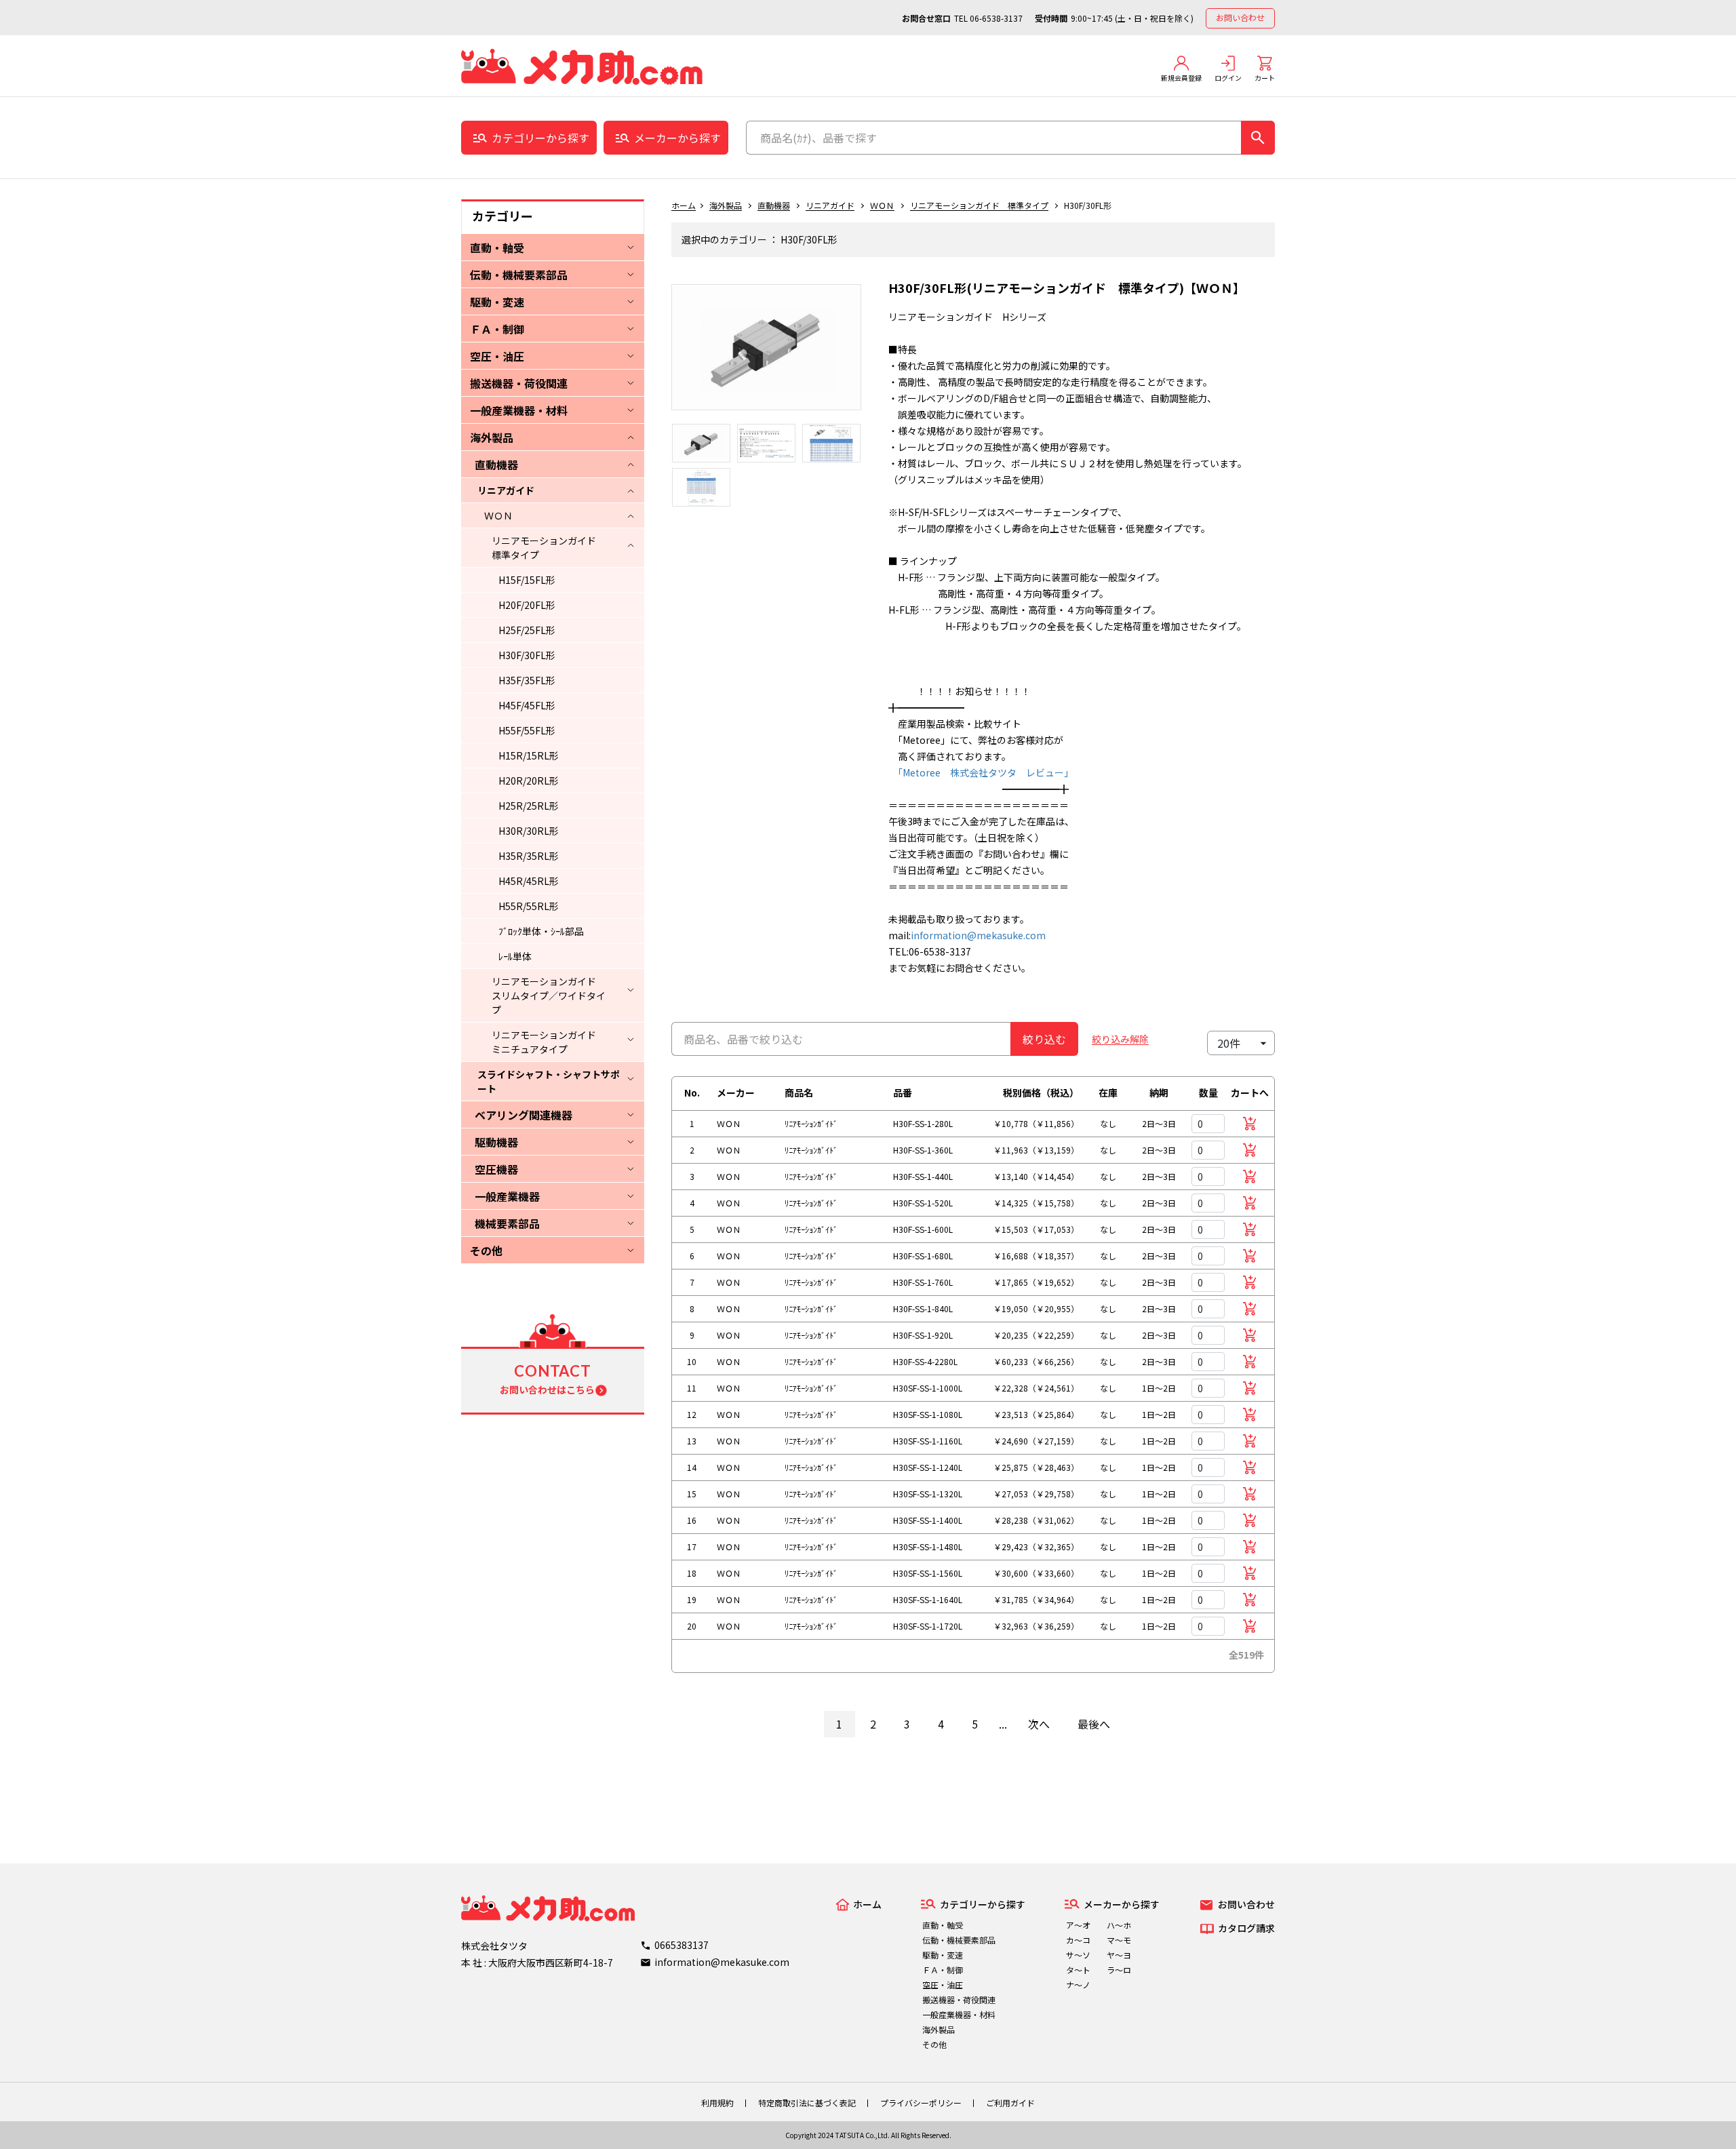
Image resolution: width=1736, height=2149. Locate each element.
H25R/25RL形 (529, 806)
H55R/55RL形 (529, 906)
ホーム (684, 205)
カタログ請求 (1246, 1928)
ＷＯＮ (498, 515)
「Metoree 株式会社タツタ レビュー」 (981, 772)
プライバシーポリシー (921, 2103)
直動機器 (496, 465)
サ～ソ (1078, 1955)
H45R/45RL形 (529, 881)
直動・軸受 (497, 248)
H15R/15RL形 (529, 755)
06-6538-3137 (996, 18)
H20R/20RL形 (529, 781)
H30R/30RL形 (529, 831)
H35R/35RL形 (529, 856)
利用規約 (717, 2103)
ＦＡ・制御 (497, 329)
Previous (661, 354)
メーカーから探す (677, 138)
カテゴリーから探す (540, 138)
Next (871, 354)
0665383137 (682, 1945)
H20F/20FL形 (527, 605)
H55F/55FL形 (527, 730)
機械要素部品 (507, 1223)
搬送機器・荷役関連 (519, 383)
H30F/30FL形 (527, 655)
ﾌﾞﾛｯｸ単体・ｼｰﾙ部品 (541, 931)
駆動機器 (496, 1142)
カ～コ (1078, 1940)
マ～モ (1119, 1940)
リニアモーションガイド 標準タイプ (549, 548)
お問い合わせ (1240, 17)
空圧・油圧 (497, 356)
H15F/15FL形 (527, 580)
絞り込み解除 (1120, 1039)
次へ (1039, 1724)
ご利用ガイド (1010, 2103)
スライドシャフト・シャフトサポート (549, 1081)
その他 (486, 1250)
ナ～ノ (1078, 1985)
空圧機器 (496, 1169)
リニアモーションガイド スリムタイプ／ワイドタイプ (549, 995)
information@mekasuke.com (978, 935)
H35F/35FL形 (527, 680)
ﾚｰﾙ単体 (515, 956)
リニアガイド (506, 490)
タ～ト (1078, 1970)
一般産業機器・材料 (519, 410)
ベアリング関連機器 (524, 1115)
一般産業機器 (507, 1196)
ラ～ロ (1119, 1970)
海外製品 (492, 437)
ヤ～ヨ (1119, 1955)
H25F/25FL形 (527, 630)
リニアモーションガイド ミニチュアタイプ (549, 1042)
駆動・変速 (497, 302)
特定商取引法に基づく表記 (807, 2103)
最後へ (1094, 1724)
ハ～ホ (1119, 1925)
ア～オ (1078, 1925)
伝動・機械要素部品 (519, 275)
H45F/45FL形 (527, 705)
